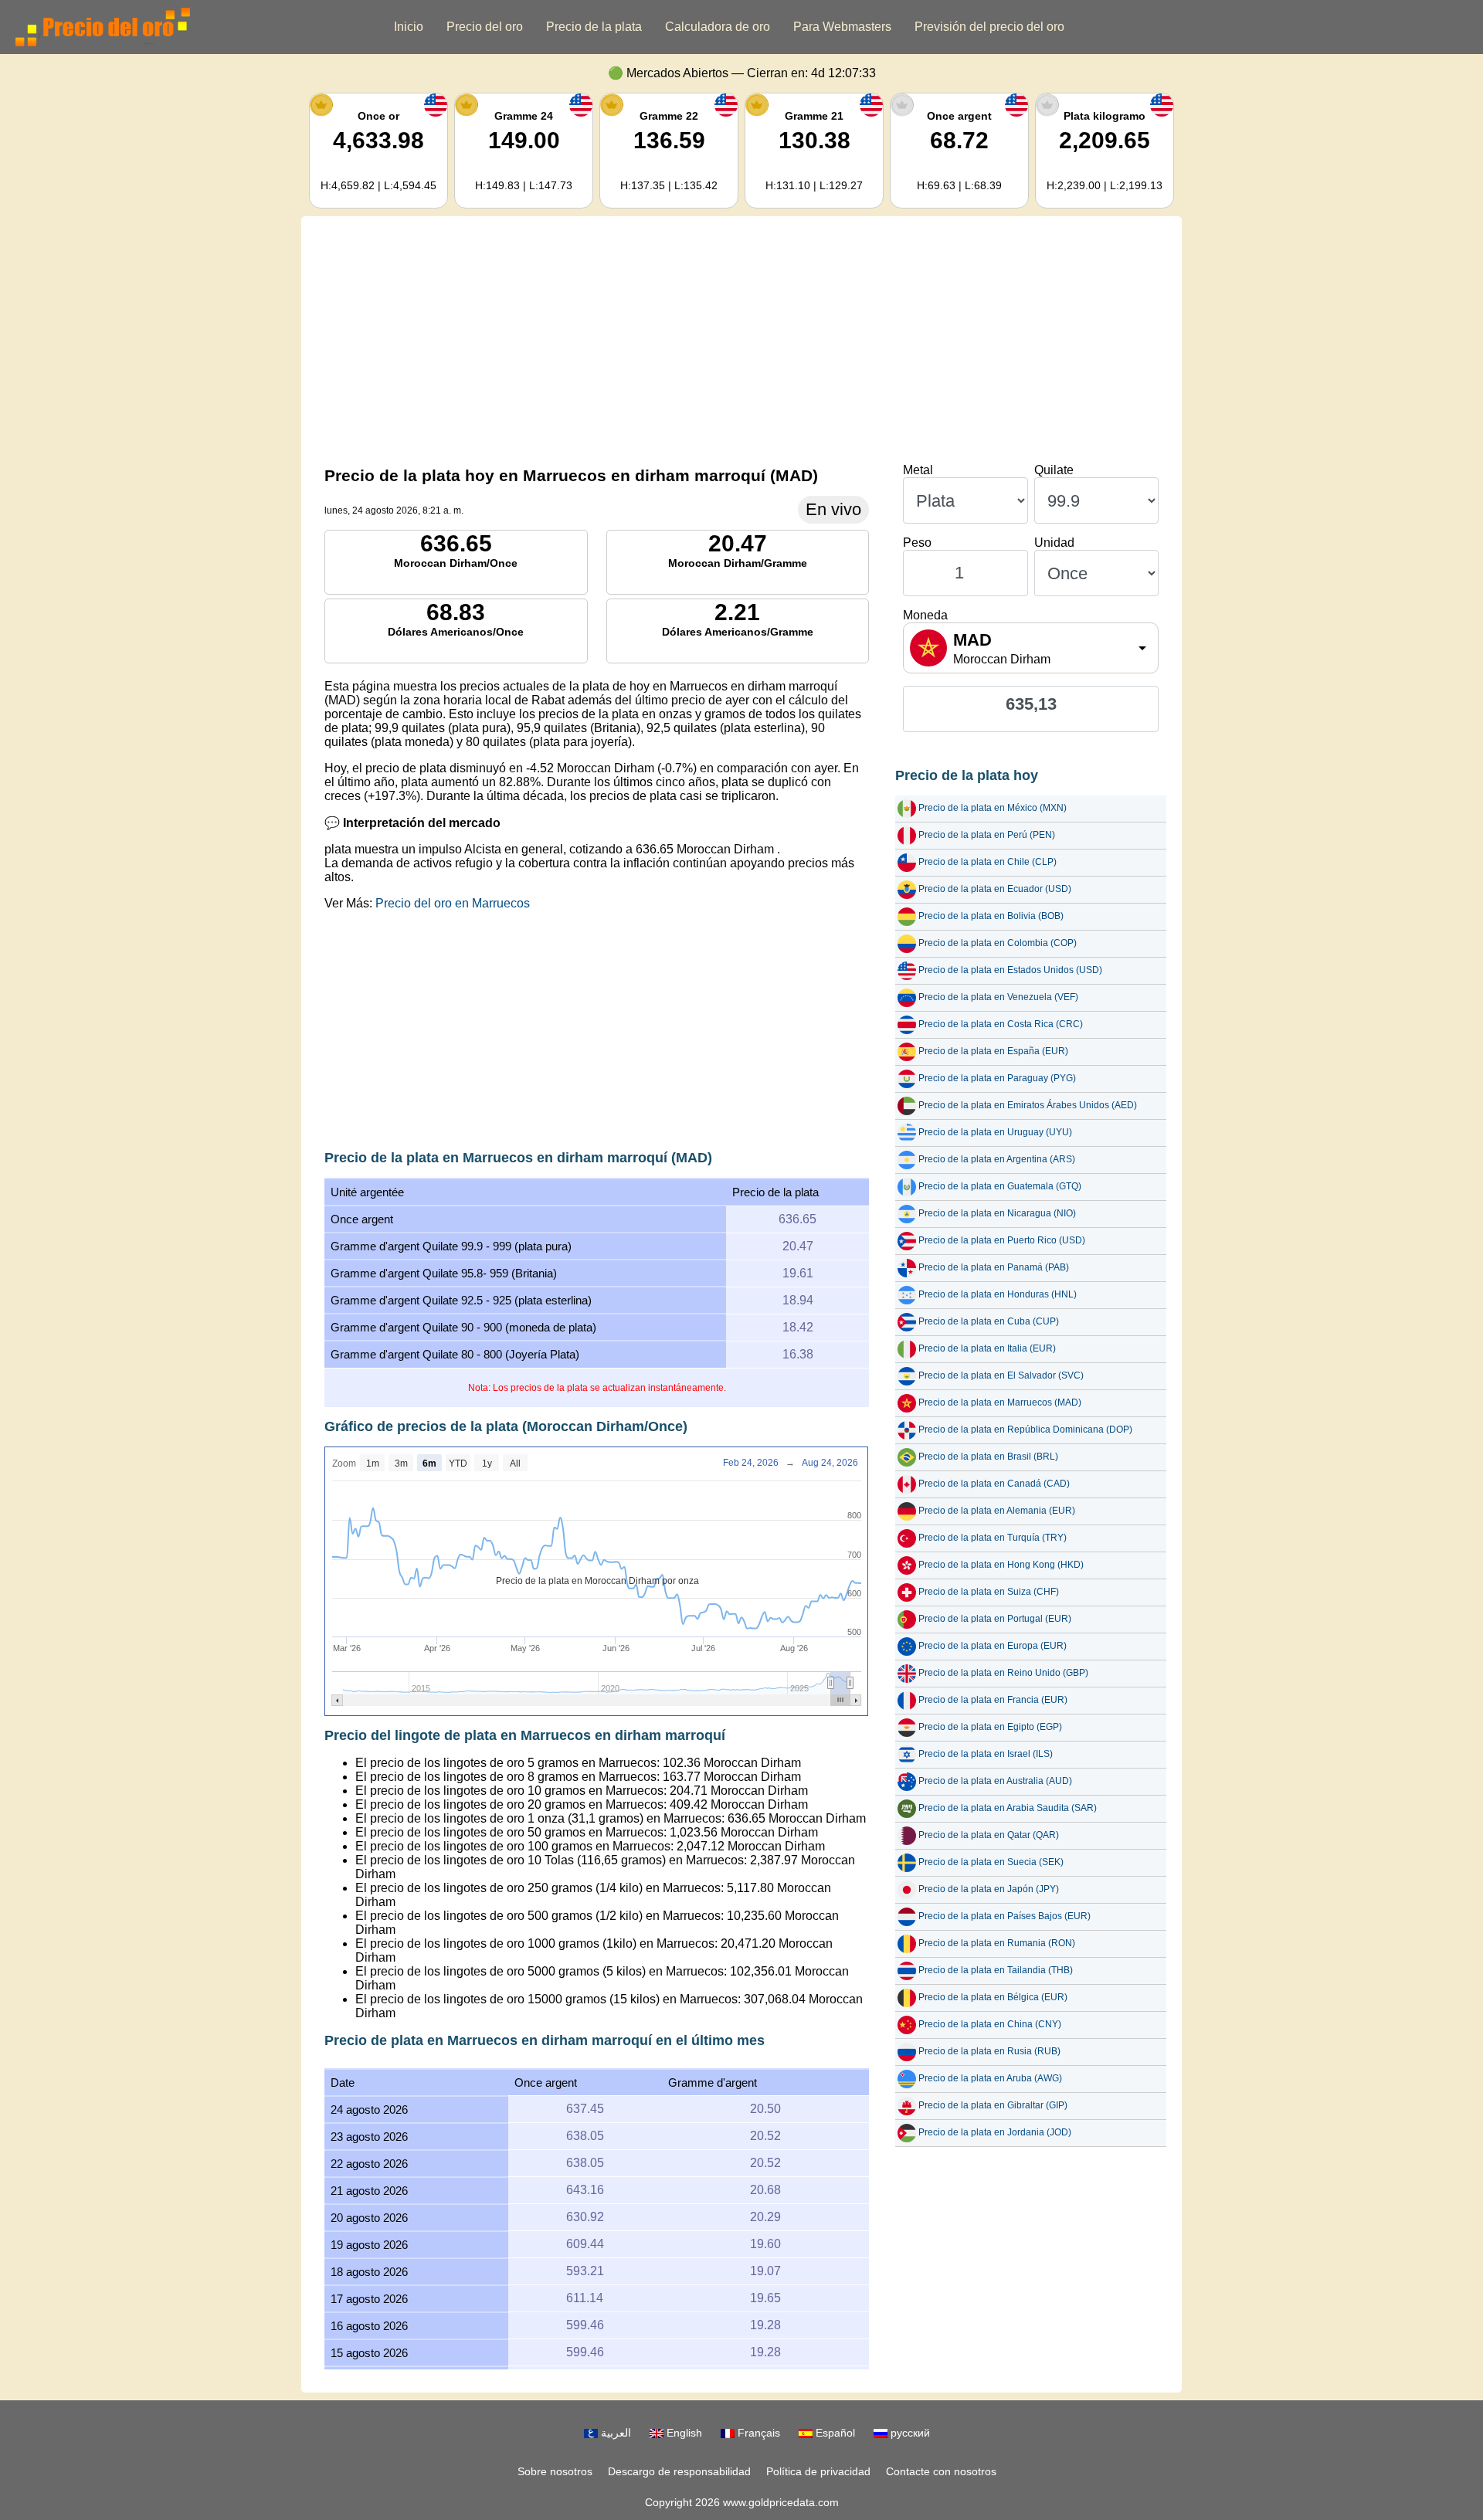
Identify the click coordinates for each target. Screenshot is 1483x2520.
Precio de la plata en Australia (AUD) (995, 1781)
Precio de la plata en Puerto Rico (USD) (1002, 1240)
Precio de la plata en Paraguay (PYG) (997, 1078)
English (683, 2433)
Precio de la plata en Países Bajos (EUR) (1005, 1916)
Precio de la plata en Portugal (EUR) (995, 1619)
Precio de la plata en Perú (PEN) (987, 835)
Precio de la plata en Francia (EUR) (993, 1700)
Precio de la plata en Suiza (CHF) (989, 1592)
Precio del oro (485, 27)
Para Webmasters (842, 27)
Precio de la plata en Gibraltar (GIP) (993, 2105)
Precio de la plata (594, 27)
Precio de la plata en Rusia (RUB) (989, 2051)
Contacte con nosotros (941, 2471)
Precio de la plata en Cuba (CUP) (989, 1321)
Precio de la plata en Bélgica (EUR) (993, 1997)
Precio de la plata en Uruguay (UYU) (995, 1132)
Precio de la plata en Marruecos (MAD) (1000, 1402)
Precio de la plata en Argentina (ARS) (997, 1159)
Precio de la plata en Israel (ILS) (986, 1754)
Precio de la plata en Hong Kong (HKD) (1001, 1565)
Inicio (409, 27)
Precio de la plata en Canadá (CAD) (994, 1484)
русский (909, 2433)
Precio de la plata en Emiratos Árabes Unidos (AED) (1028, 1105)
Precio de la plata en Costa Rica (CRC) (1001, 1024)
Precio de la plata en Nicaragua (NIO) (997, 1213)
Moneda (925, 615)
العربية (614, 2433)
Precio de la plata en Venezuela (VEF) (998, 997)
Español (834, 2433)
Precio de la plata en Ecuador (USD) (995, 889)
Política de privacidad (818, 2471)
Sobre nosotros (555, 2471)
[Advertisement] (741, 340)
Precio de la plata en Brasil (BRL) (988, 1457)
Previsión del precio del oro (989, 27)
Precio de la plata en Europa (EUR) (993, 1646)
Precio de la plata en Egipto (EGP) (990, 1727)
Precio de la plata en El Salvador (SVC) (1001, 1375)
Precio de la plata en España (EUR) (993, 1051)
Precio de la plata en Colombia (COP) (998, 943)
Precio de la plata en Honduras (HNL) (998, 1294)
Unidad (1054, 543)
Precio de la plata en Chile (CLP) (988, 862)
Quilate (1054, 470)
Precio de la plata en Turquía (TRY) (993, 1538)
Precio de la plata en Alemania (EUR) (997, 1511)
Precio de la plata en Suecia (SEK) (991, 1862)
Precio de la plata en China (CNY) (990, 2024)
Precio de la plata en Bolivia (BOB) (991, 916)
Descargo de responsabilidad (679, 2471)
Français (757, 2433)
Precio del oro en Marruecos (453, 903)
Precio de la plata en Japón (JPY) (989, 1889)
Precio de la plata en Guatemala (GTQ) (1000, 1186)
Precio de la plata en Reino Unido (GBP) (1003, 1673)
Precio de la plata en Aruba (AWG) (990, 2078)
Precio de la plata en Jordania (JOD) (995, 2132)
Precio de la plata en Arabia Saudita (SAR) (1008, 1808)
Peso (917, 543)
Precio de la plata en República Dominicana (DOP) (1025, 1430)
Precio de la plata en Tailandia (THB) (996, 1970)
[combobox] (1031, 648)
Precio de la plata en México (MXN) (993, 808)
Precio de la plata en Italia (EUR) (987, 1348)
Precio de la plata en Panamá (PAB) (994, 1267)
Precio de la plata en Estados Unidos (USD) (1010, 970)
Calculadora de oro (718, 27)
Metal (918, 470)
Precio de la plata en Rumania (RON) (997, 1943)
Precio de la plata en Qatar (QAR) (989, 1835)
